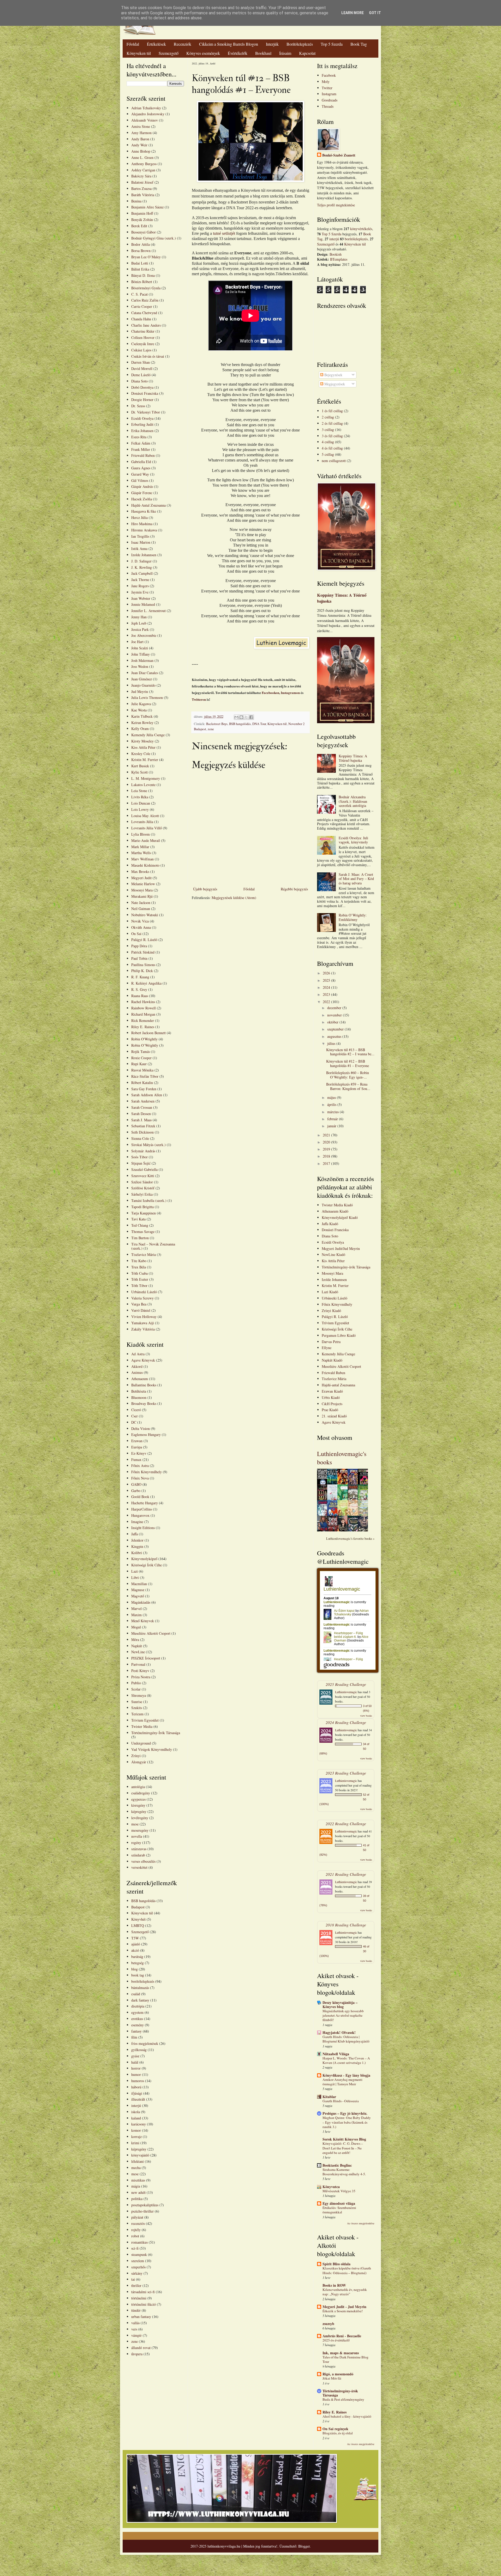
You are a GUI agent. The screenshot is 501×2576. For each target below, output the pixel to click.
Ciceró (136, 1410)
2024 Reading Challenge (346, 1722)
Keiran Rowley (142, 723)
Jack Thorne (140, 580)
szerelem (138, 2261)
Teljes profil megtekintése (336, 205)
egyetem (137, 2012)
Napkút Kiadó (332, 1360)
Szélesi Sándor (142, 1182)
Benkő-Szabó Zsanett (339, 155)
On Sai (136, 934)
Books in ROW (334, 2285)
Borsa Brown (141, 251)
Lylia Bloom (141, 834)
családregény (141, 1793)
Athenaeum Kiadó (335, 1211)
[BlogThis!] (241, 717)
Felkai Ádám (141, 443)
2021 (327, 1135)
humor (136, 2074)
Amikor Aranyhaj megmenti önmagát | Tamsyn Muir (342, 2082)
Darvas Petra (331, 1342)
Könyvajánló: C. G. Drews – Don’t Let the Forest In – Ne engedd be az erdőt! (343, 2148)
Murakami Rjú (142, 896)
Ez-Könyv (139, 1453)
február (333, 1119)
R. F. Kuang (140, 977)
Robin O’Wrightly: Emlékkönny (353, 917)
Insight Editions (143, 1528)
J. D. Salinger (141, 561)
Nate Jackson (141, 903)
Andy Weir (139, 145)
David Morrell (142, 369)
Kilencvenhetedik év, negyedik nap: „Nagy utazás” (345, 2292)
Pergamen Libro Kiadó (339, 1335)
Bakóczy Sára (141, 176)
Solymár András (143, 1151)
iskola (136, 2112)
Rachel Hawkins (143, 1002)
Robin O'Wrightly (144, 1039)
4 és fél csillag (332, 448)
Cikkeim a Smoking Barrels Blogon (229, 44)
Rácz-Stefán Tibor (145, 1076)
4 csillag (328, 442)
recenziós (138, 2223)
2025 (327, 980)
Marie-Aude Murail (146, 840)
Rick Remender (143, 1020)
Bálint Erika (140, 269)
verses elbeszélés (143, 1861)
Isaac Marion (141, 542)
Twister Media (142, 1726)
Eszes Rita (139, 437)
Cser (135, 1416)
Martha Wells (141, 853)
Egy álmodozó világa (339, 2203)
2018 (327, 1156)
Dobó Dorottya (142, 387)
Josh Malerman (142, 660)
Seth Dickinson (142, 1132)
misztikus (138, 2180)
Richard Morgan (143, 1014)
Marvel (136, 1608)
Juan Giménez (142, 679)
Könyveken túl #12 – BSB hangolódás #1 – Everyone (348, 1063)
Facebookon (270, 693)
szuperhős (138, 2267)
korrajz (136, 2137)
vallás (135, 2323)
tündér (136, 2310)
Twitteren (199, 699)
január (332, 1126)
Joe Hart (137, 642)
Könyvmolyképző (144, 1559)
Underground (141, 1743)
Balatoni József (142, 182)
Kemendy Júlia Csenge (148, 735)
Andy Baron (140, 139)
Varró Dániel (141, 1310)
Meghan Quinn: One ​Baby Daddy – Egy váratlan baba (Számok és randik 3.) (347, 2122)
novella (137, 1836)
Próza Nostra (141, 1677)
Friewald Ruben (143, 455)
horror (136, 2068)
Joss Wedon (140, 666)
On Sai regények (335, 2429)
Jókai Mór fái (332, 2378)
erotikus (137, 2019)
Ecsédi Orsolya (142, 418)
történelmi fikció (144, 2304)
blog (135, 1969)
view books (366, 1716)
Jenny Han (139, 617)
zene (211, 729)
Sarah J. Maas (141, 1120)
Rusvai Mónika (142, 1070)
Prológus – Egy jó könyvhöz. (345, 2113)
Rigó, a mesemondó (338, 2374)
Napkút (137, 1646)
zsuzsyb (328, 2324)
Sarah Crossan (142, 1107)
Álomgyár (139, 1762)
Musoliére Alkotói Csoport (341, 1366)
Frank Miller (141, 449)
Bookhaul (263, 53)
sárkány (137, 2273)
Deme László (141, 375)
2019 (327, 1149)
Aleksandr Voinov (145, 120)
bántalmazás (140, 1988)
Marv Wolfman (142, 859)
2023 (327, 994)
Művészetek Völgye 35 (339, 2191)
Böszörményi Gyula (146, 288)
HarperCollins (142, 1509)
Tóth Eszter (140, 1279)
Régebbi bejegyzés (294, 889)
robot (135, 2236)
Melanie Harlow (143, 884)
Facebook (329, 75)
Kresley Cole (141, 754)
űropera (137, 2354)
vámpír (136, 2335)
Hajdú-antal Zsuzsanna (338, 1385)
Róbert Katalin (142, 1083)
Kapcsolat (307, 53)
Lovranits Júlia (142, 822)
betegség (138, 1963)
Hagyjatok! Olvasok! (339, 2032)
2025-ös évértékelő (336, 2340)
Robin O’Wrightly (145, 1045)
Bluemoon (139, 1397)
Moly (326, 82)
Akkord (137, 1366)
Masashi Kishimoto (145, 865)
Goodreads (330, 100)
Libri (135, 1577)
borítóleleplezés (143, 1981)
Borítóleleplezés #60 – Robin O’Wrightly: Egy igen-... (348, 1075)
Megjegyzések (334, 384)
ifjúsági (137, 2093)
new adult (138, 2192)
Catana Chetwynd (144, 313)
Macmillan (139, 1584)
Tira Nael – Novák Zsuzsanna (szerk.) (153, 1246)
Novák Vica (140, 921)
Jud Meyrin (140, 691)
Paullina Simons (143, 965)
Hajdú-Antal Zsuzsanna (148, 505)
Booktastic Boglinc (337, 2165)
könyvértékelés (361, 229)
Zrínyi (136, 1756)
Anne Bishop (141, 151)
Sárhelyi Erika (142, 1194)
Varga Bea (139, 1304)
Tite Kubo (139, 1261)
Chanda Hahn (141, 319)
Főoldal (133, 44)
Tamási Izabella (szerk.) (149, 1200)
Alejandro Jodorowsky (148, 114)
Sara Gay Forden (144, 1089)
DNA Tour (259, 724)
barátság (137, 1957)
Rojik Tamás (141, 1052)
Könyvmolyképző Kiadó (340, 1217)
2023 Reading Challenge (346, 1773)
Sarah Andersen (143, 1101)
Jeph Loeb (139, 623)
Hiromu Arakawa (144, 530)
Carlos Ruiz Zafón (145, 300)
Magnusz (138, 1590)
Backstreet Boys (217, 724)
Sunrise (137, 1702)
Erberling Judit (142, 424)
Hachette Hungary (145, 1503)
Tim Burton (140, 1238)
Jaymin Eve (140, 592)
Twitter (327, 88)
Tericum (137, 1714)
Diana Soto (139, 381)
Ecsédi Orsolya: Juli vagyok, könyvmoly (353, 840)
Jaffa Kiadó (330, 1224)
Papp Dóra (139, 946)
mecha (136, 2168)
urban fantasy (141, 2317)
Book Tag (359, 44)
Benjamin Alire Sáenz (147, 207)
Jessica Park (140, 629)
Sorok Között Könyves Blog (344, 2139)
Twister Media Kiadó (337, 1205)
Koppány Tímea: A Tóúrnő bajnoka (342, 598)
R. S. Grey (139, 989)
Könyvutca (331, 2187)
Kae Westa (139, 710)
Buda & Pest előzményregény (343, 2399)
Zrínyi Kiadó (331, 1311)
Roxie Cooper (141, 1058)
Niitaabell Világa (336, 2054)
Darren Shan (141, 362)
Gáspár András (142, 486)
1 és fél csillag (332, 411)
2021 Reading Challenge (346, 1874)
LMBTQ (138, 1925)
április (332, 1104)
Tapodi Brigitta (142, 1207)
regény (136, 1843)
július (332, 1043)
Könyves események (203, 53)
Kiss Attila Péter (143, 747)
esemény (138, 2025)
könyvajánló (140, 2155)
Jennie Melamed (143, 604)
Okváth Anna (141, 927)
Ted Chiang (140, 1225)
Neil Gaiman (141, 909)
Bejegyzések (333, 375)
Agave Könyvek (143, 1360)
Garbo (136, 1491)
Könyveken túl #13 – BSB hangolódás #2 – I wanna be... (350, 1052)
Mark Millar (140, 847)
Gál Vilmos (140, 480)
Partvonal (138, 1664)
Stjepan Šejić (141, 1163)
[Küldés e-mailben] (236, 717)
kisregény (138, 1805)
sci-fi (135, 2248)
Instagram (329, 94)
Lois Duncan (141, 803)
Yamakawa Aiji (143, 1323)
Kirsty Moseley (142, 741)
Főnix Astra (140, 1466)
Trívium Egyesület (335, 1323)
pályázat (137, 2217)
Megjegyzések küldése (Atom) (234, 898)
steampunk (139, 2254)
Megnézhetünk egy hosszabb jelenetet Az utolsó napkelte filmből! (343, 2015)
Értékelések (156, 44)
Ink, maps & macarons (341, 2353)
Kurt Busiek (140, 766)
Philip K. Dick (142, 971)
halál (135, 2062)
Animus (137, 1372)
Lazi (135, 1571)
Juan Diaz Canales (145, 673)
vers (134, 2329)
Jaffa (135, 1534)
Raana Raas (140, 996)
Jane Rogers (140, 586)
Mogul (136, 1627)
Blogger (304, 2546)
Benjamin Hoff (142, 213)
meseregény (140, 1830)
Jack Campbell (142, 573)
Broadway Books (144, 1403)
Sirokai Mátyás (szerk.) (148, 1145)
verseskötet (139, 1867)
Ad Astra (138, 1354)
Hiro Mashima (142, 524)
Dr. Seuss (138, 406)
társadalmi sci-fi (143, 2292)
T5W (135, 1938)
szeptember (336, 1029)
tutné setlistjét (224, 233)
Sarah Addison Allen (147, 1095)
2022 (327, 1002)
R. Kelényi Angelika (146, 983)
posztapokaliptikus (145, 2205)
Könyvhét (138, 1919)
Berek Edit (139, 226)
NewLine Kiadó (333, 1254)
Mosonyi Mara (142, 890)
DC (134, 1422)
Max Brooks (140, 871)
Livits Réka (140, 797)
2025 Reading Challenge (346, 1684)
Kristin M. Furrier (145, 760)
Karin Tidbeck (142, 716)
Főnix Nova (140, 1478)
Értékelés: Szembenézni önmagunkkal (339, 2210)
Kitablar (329, 2097)
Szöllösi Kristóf (143, 1188)
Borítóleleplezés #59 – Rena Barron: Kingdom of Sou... (348, 1086)
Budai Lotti (140, 263)
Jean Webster (141, 598)
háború (136, 2087)
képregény (139, 1811)
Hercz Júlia (139, 517)
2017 (327, 1163)
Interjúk (272, 44)
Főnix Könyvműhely (147, 1472)
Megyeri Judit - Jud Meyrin (344, 2307)
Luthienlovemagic (346, 1692)
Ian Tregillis (140, 536)
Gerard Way (140, 474)
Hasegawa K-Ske (144, 511)
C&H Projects (332, 1404)
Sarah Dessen (141, 1114)
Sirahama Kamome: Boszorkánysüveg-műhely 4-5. (344, 2172)
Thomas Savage (143, 1232)
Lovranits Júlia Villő (147, 828)
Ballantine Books (144, 1385)
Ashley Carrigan (143, 170)
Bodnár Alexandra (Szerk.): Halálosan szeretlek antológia (353, 801)
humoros (138, 2081)
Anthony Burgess (144, 164)
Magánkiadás (141, 1602)
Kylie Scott (139, 772)
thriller (136, 2286)
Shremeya (139, 1695)
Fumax (136, 1460)
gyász (135, 2056)
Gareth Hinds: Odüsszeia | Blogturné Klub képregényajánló (346, 2039)
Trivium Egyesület (145, 1720)
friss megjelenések (145, 2043)
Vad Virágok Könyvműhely (152, 1749)
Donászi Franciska (145, 393)
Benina (136, 201)
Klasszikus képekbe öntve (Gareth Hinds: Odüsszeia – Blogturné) (347, 2270)
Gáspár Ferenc (142, 493)
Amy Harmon (141, 133)
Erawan (137, 1441)
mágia (136, 2186)
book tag (138, 1975)
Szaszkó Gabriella (144, 1169)
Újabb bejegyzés (205, 889)
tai (133, 2279)
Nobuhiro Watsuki (145, 915)
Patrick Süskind (143, 952)
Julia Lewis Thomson (147, 697)
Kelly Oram (140, 729)
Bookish (336, 254)
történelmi (139, 2298)
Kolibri (137, 1553)
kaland (136, 2118)
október (333, 1022)
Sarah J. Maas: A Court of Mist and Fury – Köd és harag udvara (356, 879)
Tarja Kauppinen (144, 1213)
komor (136, 2130)
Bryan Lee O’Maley (146, 257)
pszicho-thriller (142, 2211)
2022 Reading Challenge (346, 1823)
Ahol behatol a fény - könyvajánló (347, 2416)
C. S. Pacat (139, 294)
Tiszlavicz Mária (144, 1254)
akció (135, 1950)
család (136, 1994)
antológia (138, 1787)
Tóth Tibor (139, 1286)
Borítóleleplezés (300, 44)
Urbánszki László (144, 1292)
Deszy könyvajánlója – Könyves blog (340, 2005)
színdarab (138, 1855)
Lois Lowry (140, 809)
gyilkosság (139, 2050)
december (335, 1008)
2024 (327, 987)
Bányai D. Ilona (143, 275)
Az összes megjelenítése (361, 2223)
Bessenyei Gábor (144, 232)
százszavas (139, 1849)
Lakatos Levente (143, 785)
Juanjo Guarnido (143, 685)
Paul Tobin (139, 958)
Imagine (137, 1522)
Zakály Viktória (143, 1329)
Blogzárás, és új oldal (338, 2433)
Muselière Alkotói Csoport (151, 1633)
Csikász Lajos (141, 350)
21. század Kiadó (334, 1416)
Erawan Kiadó (332, 1391)
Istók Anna (139, 549)
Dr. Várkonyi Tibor (146, 412)
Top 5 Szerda (332, 44)
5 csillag (328, 454)
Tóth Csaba (139, 1273)
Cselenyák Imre (143, 344)
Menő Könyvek (143, 1621)
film (134, 2037)
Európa (137, 1447)
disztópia (138, 2006)
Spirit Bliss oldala (336, 2264)
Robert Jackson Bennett (148, 1033)
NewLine (138, 1652)
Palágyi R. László (144, 940)
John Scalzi (140, 648)
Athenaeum (140, 1379)
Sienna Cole (140, 1138)
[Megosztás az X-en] (246, 717)
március (333, 1112)
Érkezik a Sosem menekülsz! (343, 2311)
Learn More (353, 13)
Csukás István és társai (148, 356)
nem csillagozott (334, 461)
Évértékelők (238, 53)
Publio (136, 1683)
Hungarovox (140, 1515)
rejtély (136, 2230)
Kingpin (137, 1546)
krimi (135, 2143)
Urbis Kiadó (331, 1397)
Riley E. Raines (143, 1027)
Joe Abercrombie (144, 635)
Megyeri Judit (141, 878)
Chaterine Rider (143, 331)
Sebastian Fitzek (143, 1126)
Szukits (137, 1708)
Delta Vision (141, 1428)
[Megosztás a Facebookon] (251, 717)
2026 (327, 973)
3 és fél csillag (332, 436)
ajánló (136, 1944)
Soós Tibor (139, 1157)
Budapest (138, 1907)
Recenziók (183, 44)
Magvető (138, 1596)
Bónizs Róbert (142, 282)
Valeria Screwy (142, 1298)
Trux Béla (139, 1267)
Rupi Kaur (139, 1064)
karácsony (139, 2124)
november (335, 1015)
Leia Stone (139, 791)
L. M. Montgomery (146, 778)
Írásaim (285, 53)
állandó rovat (141, 2348)
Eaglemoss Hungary (146, 1434)
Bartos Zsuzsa (141, 188)
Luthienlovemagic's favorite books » (350, 1539)
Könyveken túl (139, 53)
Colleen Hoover (143, 337)
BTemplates (339, 259)
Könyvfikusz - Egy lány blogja (346, 2075)
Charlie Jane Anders (146, 325)
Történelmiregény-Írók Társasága (156, 1733)
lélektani (138, 2161)
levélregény (140, 1818)
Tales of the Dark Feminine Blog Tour (345, 2359)
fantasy (136, 2031)
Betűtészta (139, 1391)
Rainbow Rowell (144, 1008)
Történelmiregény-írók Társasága (346, 1267)
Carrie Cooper (142, 306)
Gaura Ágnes (141, 468)
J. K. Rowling (142, 567)
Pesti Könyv (140, 1671)
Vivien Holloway (144, 1317)
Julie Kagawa (141, 704)
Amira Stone (141, 126)
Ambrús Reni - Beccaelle (342, 2336)
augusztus (335, 1036)
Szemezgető (169, 53)
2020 (327, 1142)
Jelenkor (137, 1540)
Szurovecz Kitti (143, 1176)
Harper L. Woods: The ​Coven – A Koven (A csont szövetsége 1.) (346, 2060)
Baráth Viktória (143, 195)
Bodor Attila (141, 244)
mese (135, 1824)
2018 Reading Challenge (346, 1925)
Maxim (136, 1615)
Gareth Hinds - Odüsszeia (341, 2101)
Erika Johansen (142, 431)
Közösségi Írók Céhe (147, 1565)
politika (137, 2199)
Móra (135, 1640)
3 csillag (328, 430)
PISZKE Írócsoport (146, 1658)
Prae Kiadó (330, 1410)
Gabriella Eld (141, 462)
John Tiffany (141, 654)
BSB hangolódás (240, 724)
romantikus (139, 2242)
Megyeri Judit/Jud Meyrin (341, 1248)
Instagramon (290, 693)
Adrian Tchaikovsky (146, 108)
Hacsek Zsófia (142, 499)
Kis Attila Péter (333, 1261)
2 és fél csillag (332, 423)
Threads (328, 106)
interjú (136, 2105)
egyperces (138, 1799)
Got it (375, 13)
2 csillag (328, 417)
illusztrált (138, 2099)
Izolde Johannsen (144, 555)
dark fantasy (140, 2000)
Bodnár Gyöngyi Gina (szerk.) (154, 238)
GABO (136, 1484)
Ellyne (327, 1348)
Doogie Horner (142, 400)
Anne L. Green (142, 157)
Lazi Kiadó (330, 1292)
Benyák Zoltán (142, 220)
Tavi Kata (138, 1219)
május (332, 1097)
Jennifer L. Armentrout (148, 611)
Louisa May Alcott (145, 816)
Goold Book (140, 1497)
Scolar (136, 1689)
